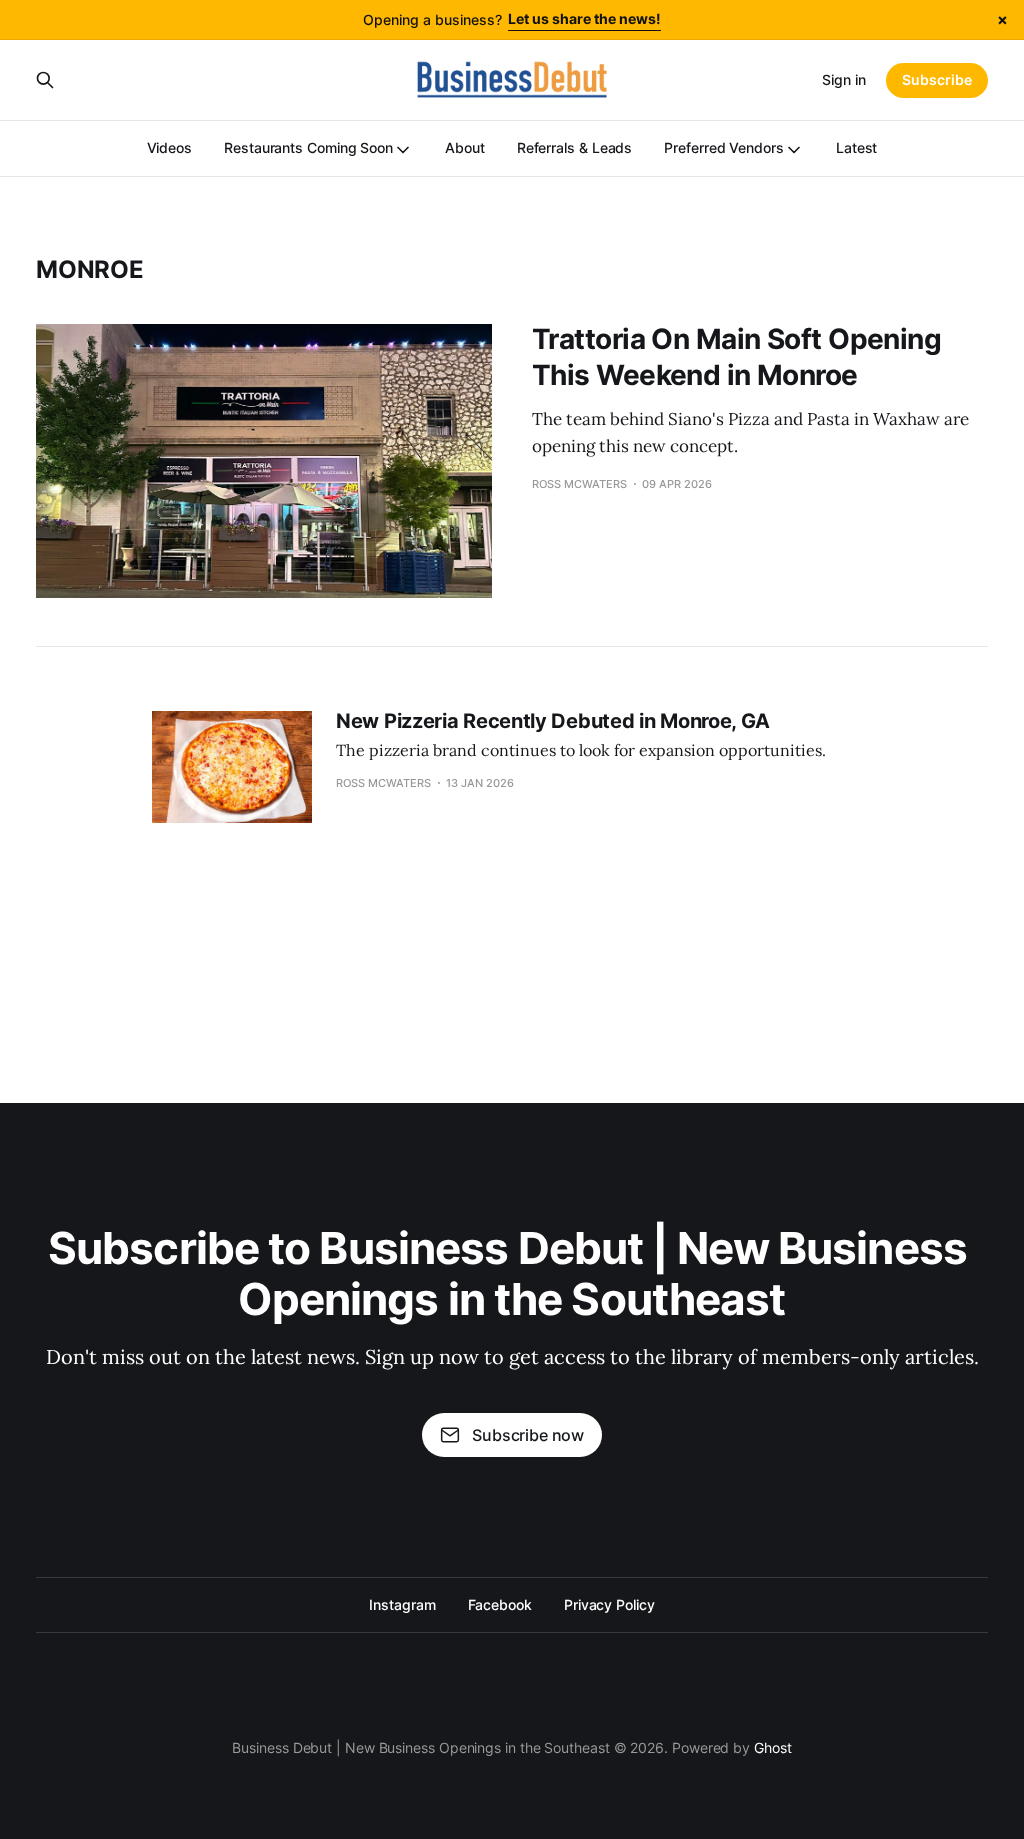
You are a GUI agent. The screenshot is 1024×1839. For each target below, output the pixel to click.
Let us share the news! (584, 18)
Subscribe (937, 79)
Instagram (402, 1604)
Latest (857, 147)
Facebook (500, 1604)
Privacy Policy (609, 1604)
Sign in (844, 79)
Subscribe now (528, 1435)
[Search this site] (45, 80)
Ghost (773, 1747)
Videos (170, 147)
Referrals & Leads (575, 147)
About (465, 147)
